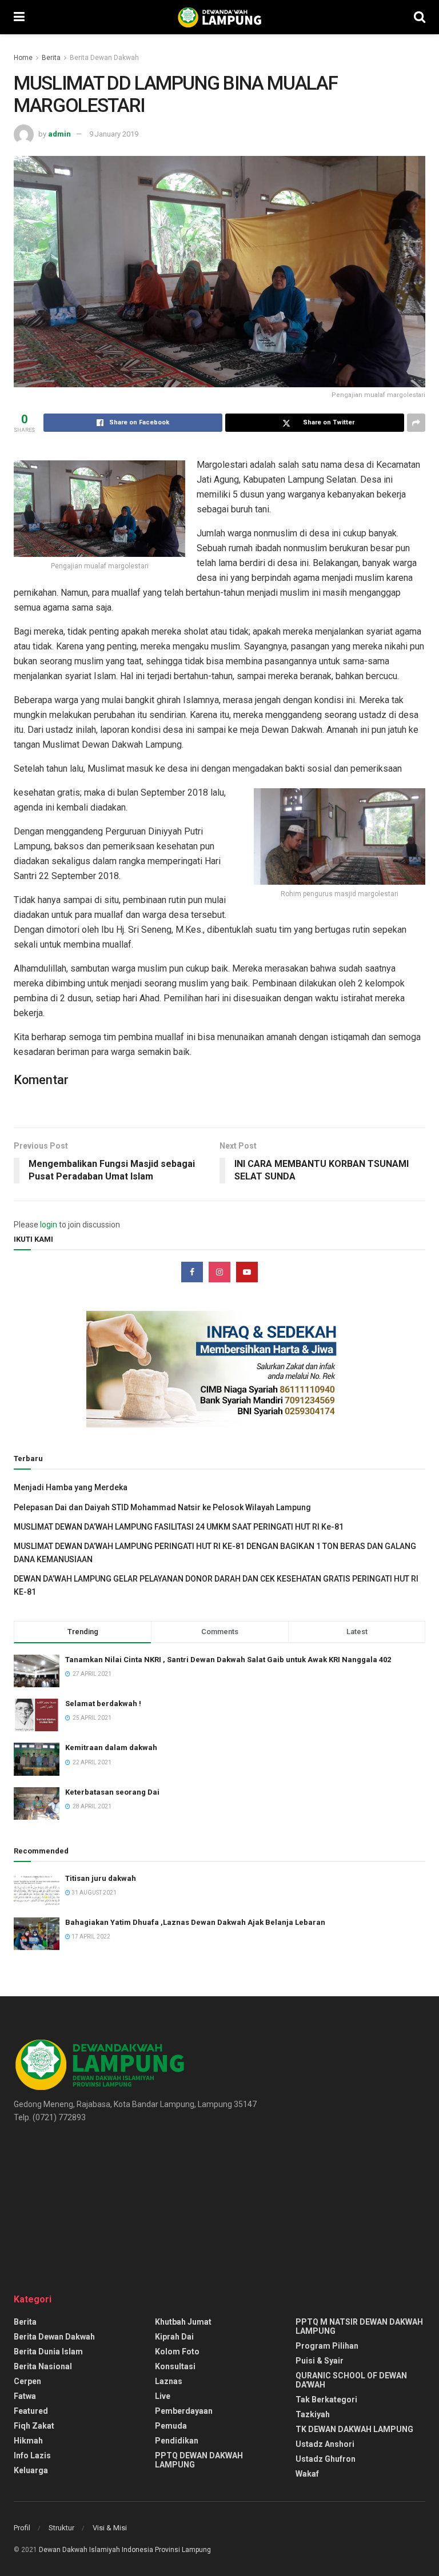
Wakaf (307, 2474)
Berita (51, 58)
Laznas (169, 2381)
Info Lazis (32, 2455)
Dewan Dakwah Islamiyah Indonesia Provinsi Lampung (125, 2550)
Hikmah (28, 2441)
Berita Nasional (43, 2366)
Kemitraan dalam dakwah (111, 1748)
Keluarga (31, 2470)
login (49, 1225)
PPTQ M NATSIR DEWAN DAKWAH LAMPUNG (359, 2326)
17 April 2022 (90, 1937)
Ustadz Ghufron (326, 2459)
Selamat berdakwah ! (103, 1704)
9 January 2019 (114, 134)
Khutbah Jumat (183, 2322)
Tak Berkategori (326, 2400)
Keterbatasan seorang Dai (112, 1792)
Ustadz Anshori (325, 2444)
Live (163, 2396)
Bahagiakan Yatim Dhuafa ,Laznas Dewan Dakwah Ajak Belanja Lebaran (195, 1922)
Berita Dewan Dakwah (104, 58)
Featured (31, 2411)
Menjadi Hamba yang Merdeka (71, 1487)
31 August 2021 (93, 1893)
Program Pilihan (327, 2346)
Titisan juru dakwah (101, 1878)
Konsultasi (175, 2366)
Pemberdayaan (184, 2411)
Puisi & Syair (320, 2361)
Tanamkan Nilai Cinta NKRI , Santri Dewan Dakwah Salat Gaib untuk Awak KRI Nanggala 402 (228, 1660)
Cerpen (27, 2381)
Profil (22, 2528)
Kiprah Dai (174, 2337)
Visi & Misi (110, 2528)
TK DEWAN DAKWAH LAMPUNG (354, 2429)
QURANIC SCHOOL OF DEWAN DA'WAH (351, 2380)
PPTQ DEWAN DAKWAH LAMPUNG (199, 2460)
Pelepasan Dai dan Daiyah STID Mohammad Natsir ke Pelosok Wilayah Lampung (162, 1507)
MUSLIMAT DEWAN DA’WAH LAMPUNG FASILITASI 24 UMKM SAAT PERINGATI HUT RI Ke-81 (179, 1527)
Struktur (61, 2528)
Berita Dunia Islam (48, 2352)
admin (59, 134)
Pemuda (171, 2426)
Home (23, 58)
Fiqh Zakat (34, 2426)
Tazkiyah (313, 2414)
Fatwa (25, 2396)
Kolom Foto (177, 2352)
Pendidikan (177, 2441)
